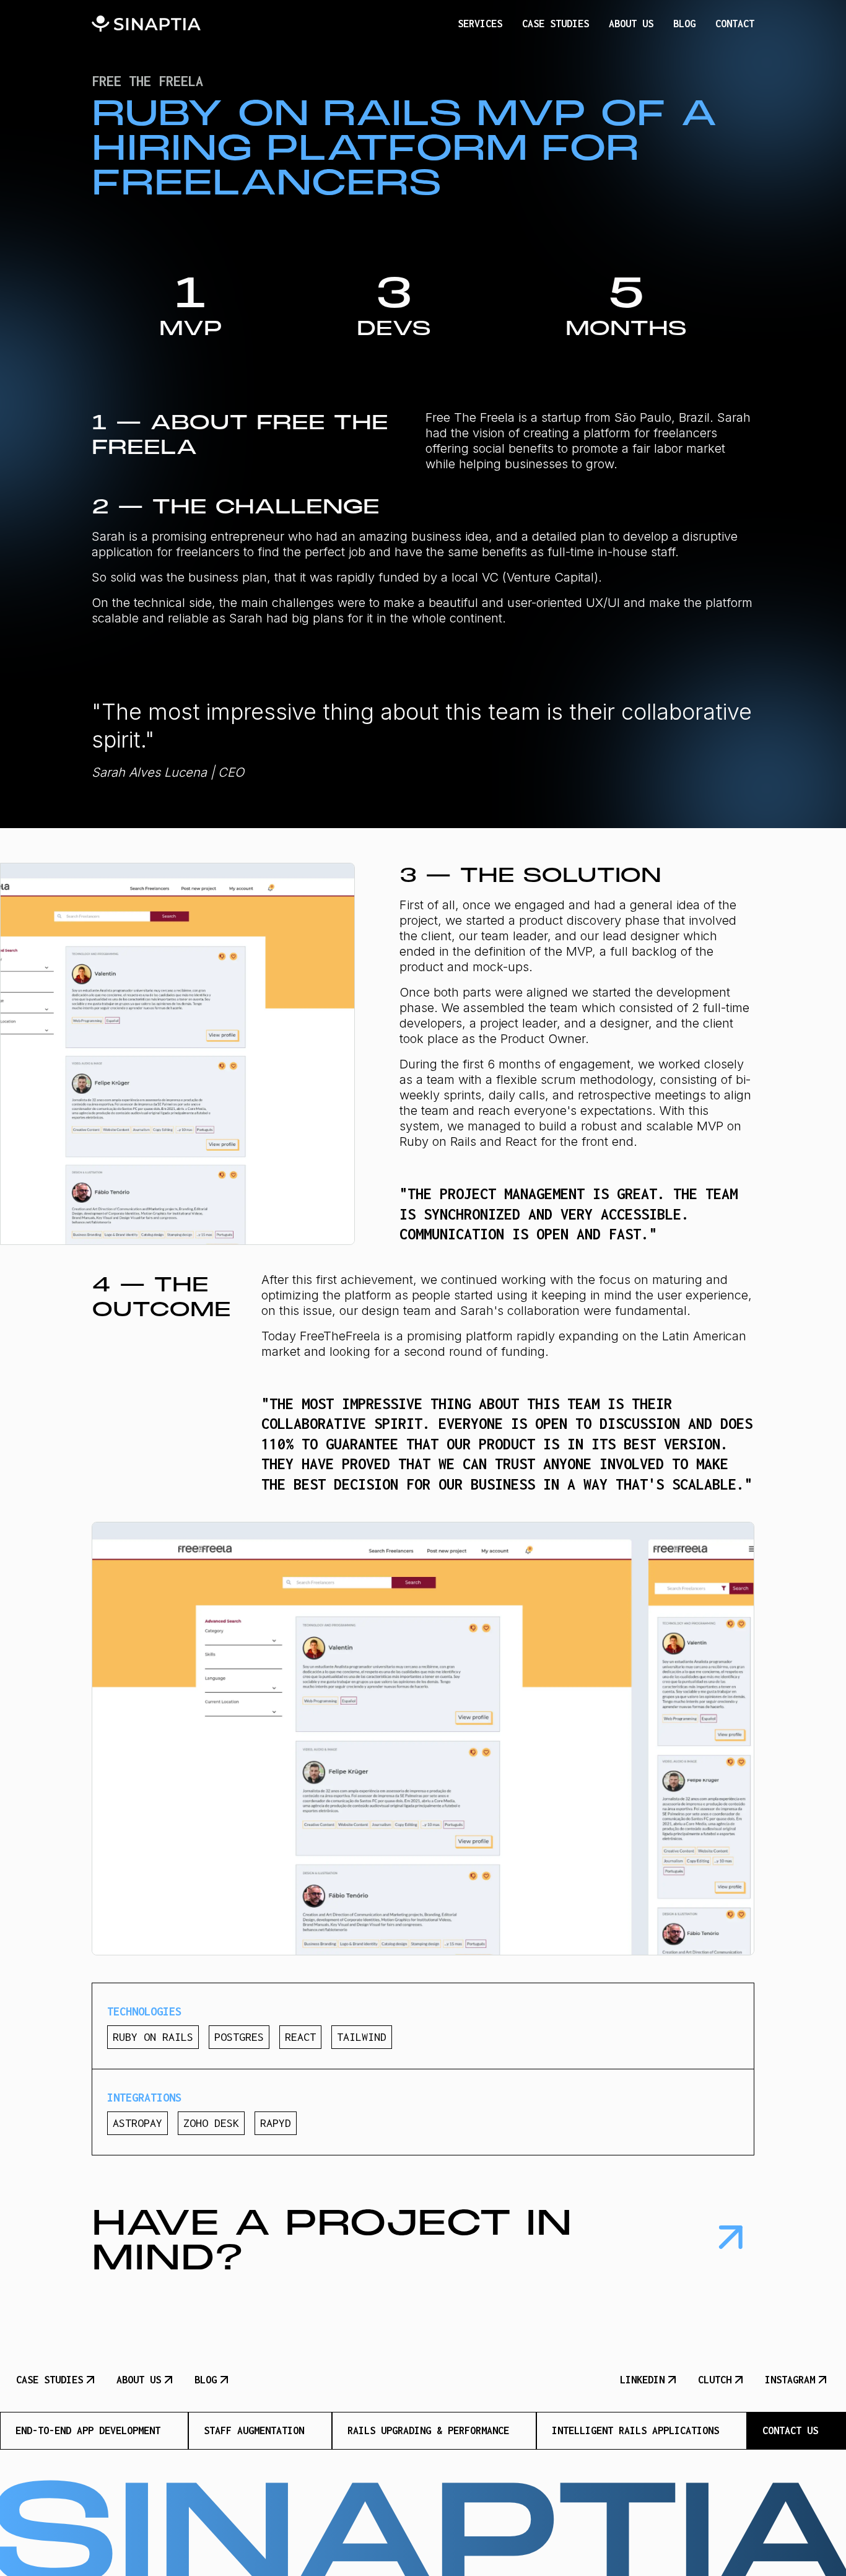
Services (480, 24)
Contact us (790, 2430)
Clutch (715, 2380)
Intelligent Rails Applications (635, 2430)
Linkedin (642, 2380)
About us (631, 24)
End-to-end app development (88, 2430)
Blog (684, 24)
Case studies (556, 24)
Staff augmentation (254, 2430)
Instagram (790, 2380)
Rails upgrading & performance (428, 2430)
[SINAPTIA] (146, 24)
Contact (735, 24)
